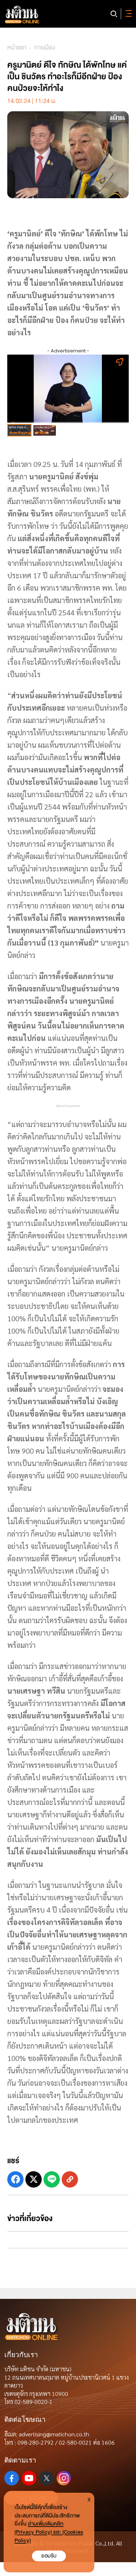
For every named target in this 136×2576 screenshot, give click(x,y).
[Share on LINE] (52, 2179)
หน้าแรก (17, 47)
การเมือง (44, 47)
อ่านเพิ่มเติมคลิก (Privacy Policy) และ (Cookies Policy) (49, 2532)
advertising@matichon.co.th (54, 2434)
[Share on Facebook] (15, 2179)
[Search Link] (114, 14)
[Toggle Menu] (127, 14)
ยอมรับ (49, 2556)
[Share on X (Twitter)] (34, 2179)
